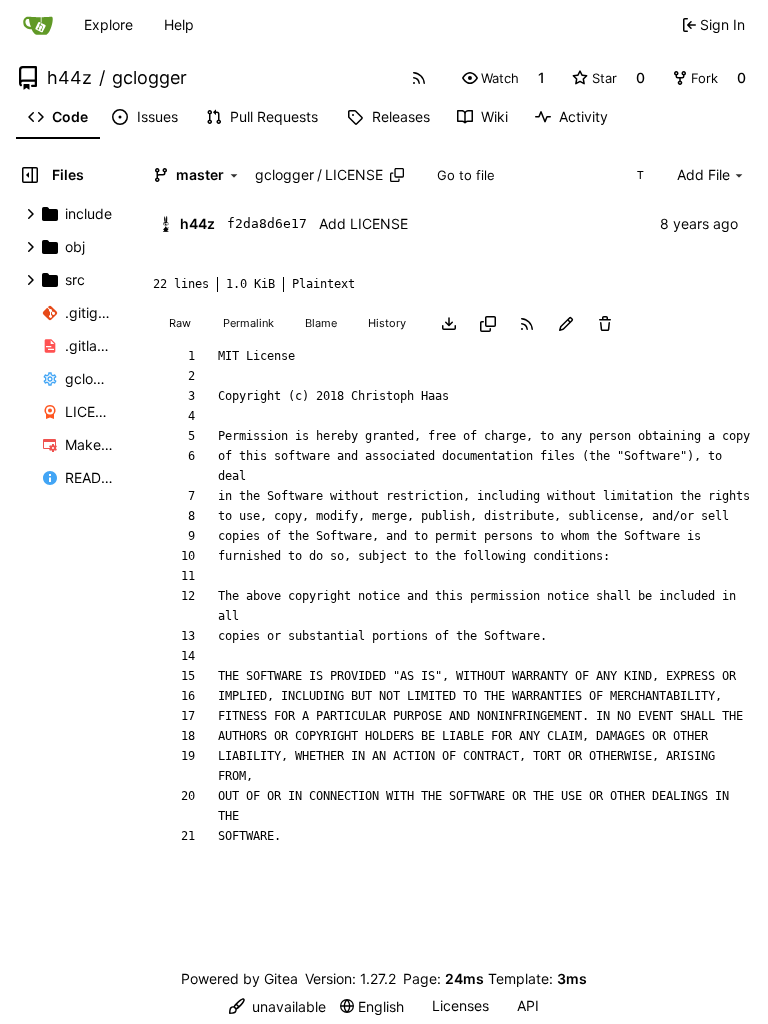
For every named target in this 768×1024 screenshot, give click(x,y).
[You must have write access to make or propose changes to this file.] (605, 322)
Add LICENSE (363, 223)
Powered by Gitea (239, 978)
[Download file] (449, 322)
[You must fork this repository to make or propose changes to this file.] (566, 322)
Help (179, 24)
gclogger (149, 78)
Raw (180, 323)
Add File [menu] (703, 174)
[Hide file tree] (30, 175)
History (387, 323)
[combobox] (539, 175)
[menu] (277, 1006)
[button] (490, 78)
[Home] (38, 25)
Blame (321, 323)
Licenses (460, 1005)
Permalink (248, 323)
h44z (69, 78)
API (528, 1005)
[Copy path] (397, 175)
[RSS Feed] (419, 78)
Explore (108, 24)
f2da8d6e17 (267, 223)
